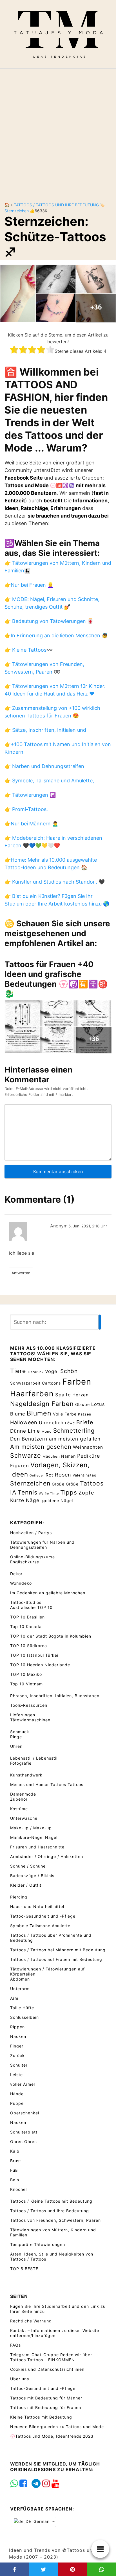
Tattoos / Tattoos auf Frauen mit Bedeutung (56, 1959)
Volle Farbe (65, 1414)
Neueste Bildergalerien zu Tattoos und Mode (57, 2427)
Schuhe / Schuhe (28, 1866)
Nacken (18, 2036)
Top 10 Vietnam (26, 1684)
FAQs (15, 2345)
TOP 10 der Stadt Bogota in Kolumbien (51, 1636)
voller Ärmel (23, 2084)
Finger (17, 2046)
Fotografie (21, 1763)
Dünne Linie (25, 1431)
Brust (16, 2161)
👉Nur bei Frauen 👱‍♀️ (29, 585)
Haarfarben (32, 1394)
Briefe (85, 1422)
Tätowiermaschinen (30, 1720)
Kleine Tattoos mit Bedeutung (41, 2417)
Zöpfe (86, 1493)
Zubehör (19, 1799)
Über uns (20, 2379)
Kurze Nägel (25, 1500)
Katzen (85, 1414)
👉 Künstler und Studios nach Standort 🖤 (55, 882)
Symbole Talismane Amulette (40, 1926)
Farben (77, 1382)
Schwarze (26, 1455)
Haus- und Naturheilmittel (37, 1906)
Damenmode (23, 1794)
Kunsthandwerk (26, 1775)
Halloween (24, 1422)
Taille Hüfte (22, 2008)
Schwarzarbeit (25, 1383)
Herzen (81, 1395)
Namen (68, 1456)
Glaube (82, 1404)
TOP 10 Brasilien (27, 1617)
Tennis (28, 1492)
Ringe (16, 1737)
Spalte (63, 1395)
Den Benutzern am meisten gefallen (55, 1439)
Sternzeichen (17, 211)
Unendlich (51, 1423)
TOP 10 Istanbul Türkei (34, 1655)
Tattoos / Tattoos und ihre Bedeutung (56, 205)
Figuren (20, 1466)
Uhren (16, 1746)
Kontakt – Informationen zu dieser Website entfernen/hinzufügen (55, 2333)
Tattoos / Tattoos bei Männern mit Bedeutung (58, 1950)
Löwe (70, 1423)
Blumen (39, 1413)
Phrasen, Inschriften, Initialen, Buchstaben (55, 1696)
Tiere (18, 1371)
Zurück (17, 2055)
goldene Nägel (58, 1501)
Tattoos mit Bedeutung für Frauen (46, 2407)
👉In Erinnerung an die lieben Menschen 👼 (56, 635)
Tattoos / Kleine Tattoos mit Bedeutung (51, 2201)
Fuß (14, 2170)
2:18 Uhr (100, 1226)
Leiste (16, 2075)
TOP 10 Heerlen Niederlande (40, 1665)
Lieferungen (23, 1715)
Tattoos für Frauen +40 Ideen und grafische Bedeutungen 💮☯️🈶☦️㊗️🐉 (56, 979)
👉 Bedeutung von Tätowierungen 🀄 (49, 621)
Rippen (17, 2027)
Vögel (52, 1371)
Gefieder (37, 1476)
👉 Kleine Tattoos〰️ (29, 650)
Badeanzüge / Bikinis (32, 1876)
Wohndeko (21, 1583)
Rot (50, 1475)
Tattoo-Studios (26, 1602)
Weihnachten (88, 1447)
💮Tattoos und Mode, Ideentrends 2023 (52, 2436)
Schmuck (20, 1732)
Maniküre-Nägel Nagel (34, 1837)
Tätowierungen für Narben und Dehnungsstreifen (42, 1545)
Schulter (19, 2065)
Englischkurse (25, 1562)
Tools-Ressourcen (29, 1705)
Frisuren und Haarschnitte (37, 1847)
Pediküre (89, 1456)
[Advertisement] (58, 131)
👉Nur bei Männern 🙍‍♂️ (31, 824)
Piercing (19, 1897)
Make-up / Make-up (31, 1828)
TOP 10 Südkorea (29, 1646)
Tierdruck (35, 1372)
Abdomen (20, 1979)
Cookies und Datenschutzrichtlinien (47, 2369)
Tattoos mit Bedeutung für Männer (46, 2398)
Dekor (16, 1574)
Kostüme (19, 1809)
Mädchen (51, 1456)
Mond (47, 1431)
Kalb (15, 2151)
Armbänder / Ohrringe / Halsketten (47, 1856)
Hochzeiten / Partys (31, 1533)
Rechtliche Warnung (31, 2321)
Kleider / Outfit (26, 1885)
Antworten (21, 1273)
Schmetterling (74, 1431)
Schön (69, 1371)
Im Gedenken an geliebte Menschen (48, 1593)
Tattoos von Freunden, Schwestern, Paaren (55, 2220)
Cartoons (51, 1383)
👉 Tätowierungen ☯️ (30, 795)
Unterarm (20, 1989)
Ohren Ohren (24, 2142)
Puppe (17, 2103)
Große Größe (65, 1484)
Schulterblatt (24, 2132)
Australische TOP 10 (31, 1607)
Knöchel (18, 2189)
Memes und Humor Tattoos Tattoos (47, 1784)
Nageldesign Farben (42, 1404)
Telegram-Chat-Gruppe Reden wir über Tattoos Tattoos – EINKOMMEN (51, 2357)
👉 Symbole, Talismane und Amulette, (49, 781)
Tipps (69, 1492)
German (41, 2522)
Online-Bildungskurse (33, 1557)
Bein (15, 2180)
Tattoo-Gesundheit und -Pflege (43, 1916)
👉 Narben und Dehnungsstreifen (44, 766)
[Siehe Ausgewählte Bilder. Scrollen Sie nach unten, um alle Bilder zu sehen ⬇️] (58, 293)
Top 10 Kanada (26, 1626)
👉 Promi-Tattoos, (26, 809)
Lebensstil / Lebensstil (34, 1758)
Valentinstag (85, 1475)
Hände (17, 2094)
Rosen (63, 1475)
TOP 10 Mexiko (26, 1674)
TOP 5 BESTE (24, 2269)
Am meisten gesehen (41, 1447)
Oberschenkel (25, 2113)
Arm (14, 1998)
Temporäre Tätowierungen (38, 2244)
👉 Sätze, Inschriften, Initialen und (45, 730)
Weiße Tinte (49, 1494)
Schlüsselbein (24, 2017)
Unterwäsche (24, 1818)
